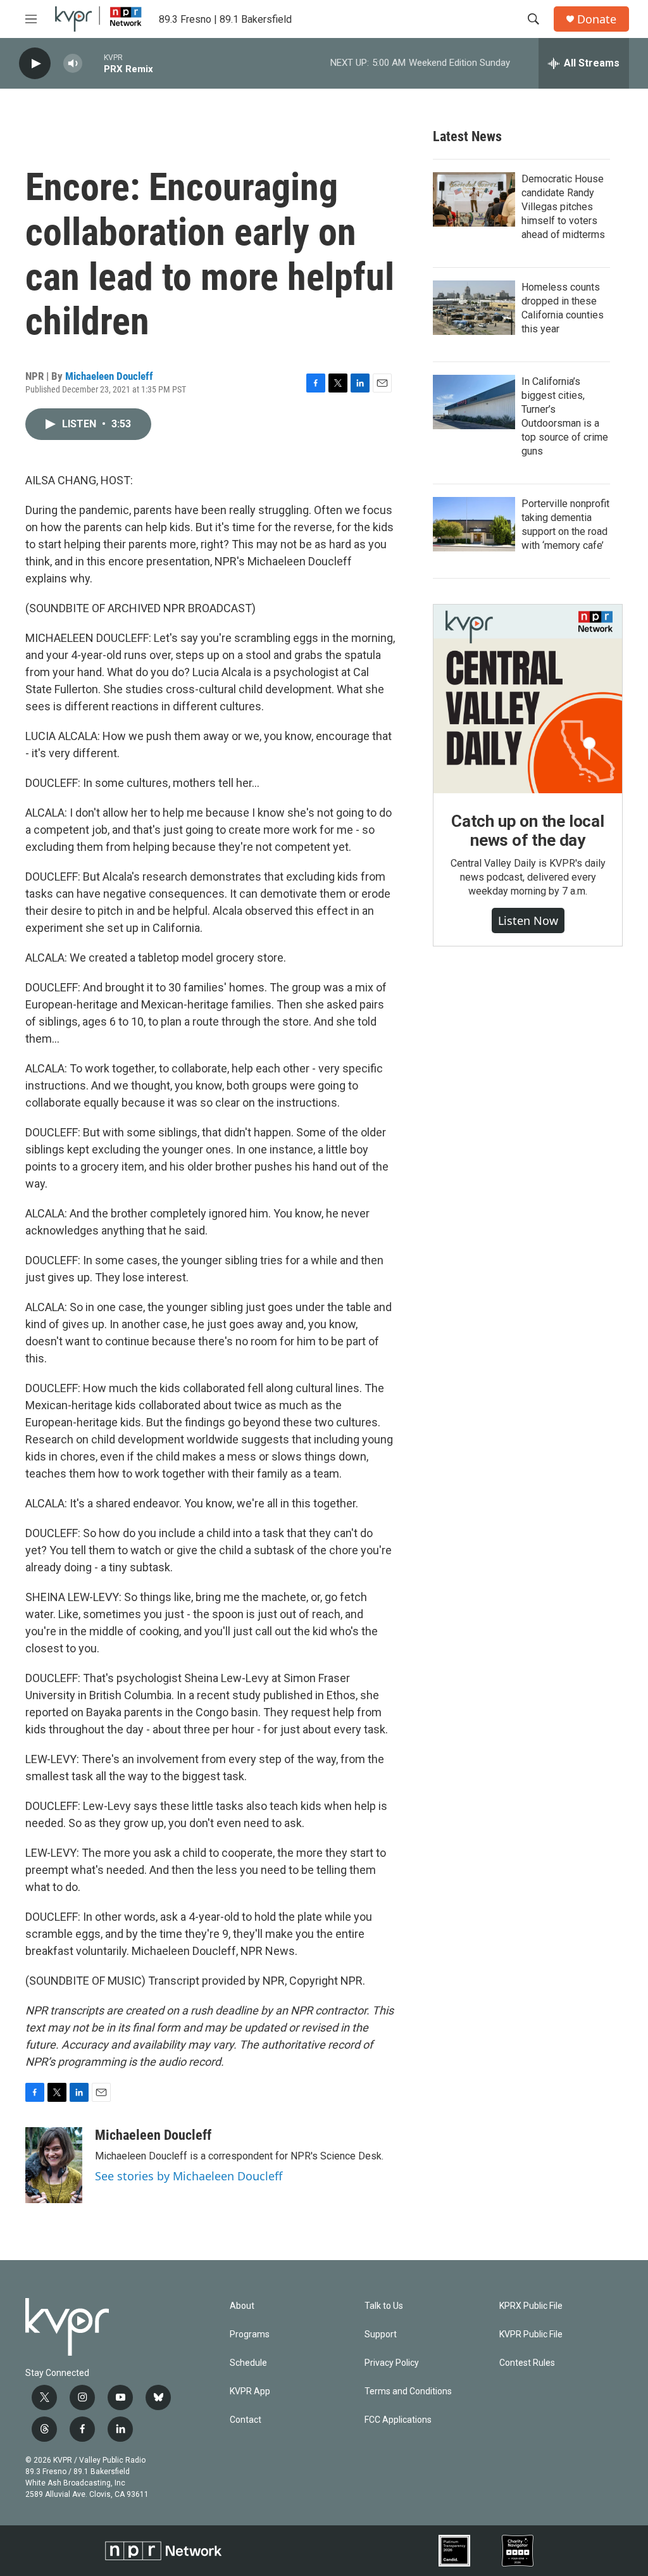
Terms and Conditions (408, 2391)
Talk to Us (384, 2306)
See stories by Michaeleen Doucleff (189, 2176)
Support (381, 2334)
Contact (246, 2420)
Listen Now (528, 920)
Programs (250, 2334)
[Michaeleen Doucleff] (54, 2165)
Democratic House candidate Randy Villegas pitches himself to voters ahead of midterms (563, 207)
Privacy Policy (392, 2363)
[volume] (73, 64)
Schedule (248, 2363)
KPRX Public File (531, 2306)
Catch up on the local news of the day (528, 831)
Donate (597, 19)
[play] (35, 64)
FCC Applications (398, 2420)
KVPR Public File (531, 2334)
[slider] (93, 63)
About (242, 2306)
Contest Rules (527, 2363)
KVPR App (250, 2391)
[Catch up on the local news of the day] (528, 699)
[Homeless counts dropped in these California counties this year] (474, 308)
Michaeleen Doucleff (109, 376)
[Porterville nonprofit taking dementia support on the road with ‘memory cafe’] (474, 524)
